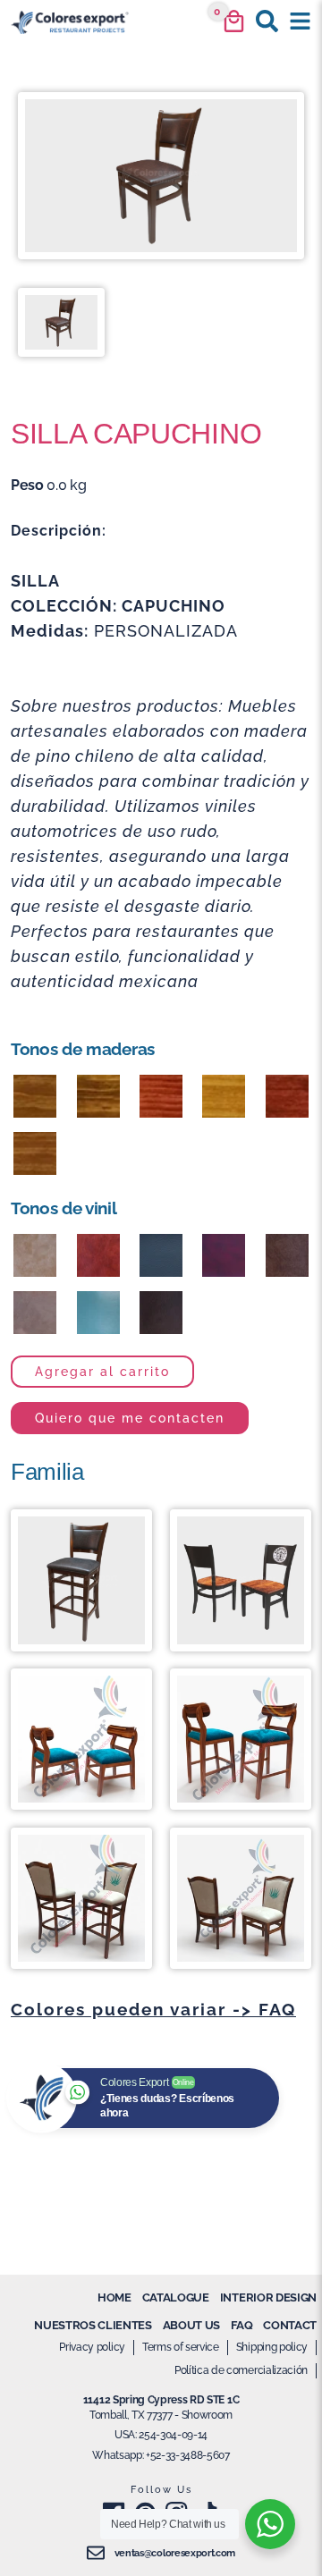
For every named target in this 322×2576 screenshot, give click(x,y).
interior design (268, 2297)
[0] (234, 21)
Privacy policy (92, 2347)
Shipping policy (272, 2347)
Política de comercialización (241, 2370)
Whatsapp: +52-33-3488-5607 (161, 2455)
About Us (191, 2325)
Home (114, 2297)
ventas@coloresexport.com (175, 2553)
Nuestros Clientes (93, 2325)
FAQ (241, 2325)
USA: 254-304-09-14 (161, 2435)
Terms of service (181, 2347)
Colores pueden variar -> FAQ (153, 2009)
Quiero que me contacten (130, 1418)
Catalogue (176, 2297)
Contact (290, 2325)
